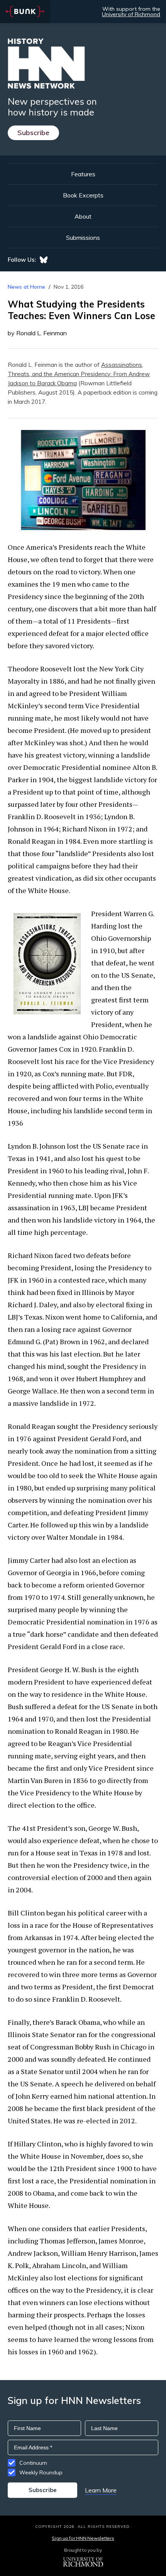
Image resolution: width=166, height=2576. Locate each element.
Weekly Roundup (41, 2472)
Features (83, 174)
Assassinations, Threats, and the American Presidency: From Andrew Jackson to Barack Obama (79, 374)
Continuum (33, 2463)
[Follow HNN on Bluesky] (44, 260)
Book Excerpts (83, 195)
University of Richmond (131, 14)
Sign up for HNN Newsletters (83, 2538)
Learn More (101, 2490)
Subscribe (33, 133)
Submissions (83, 238)
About (83, 216)
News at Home (26, 287)
